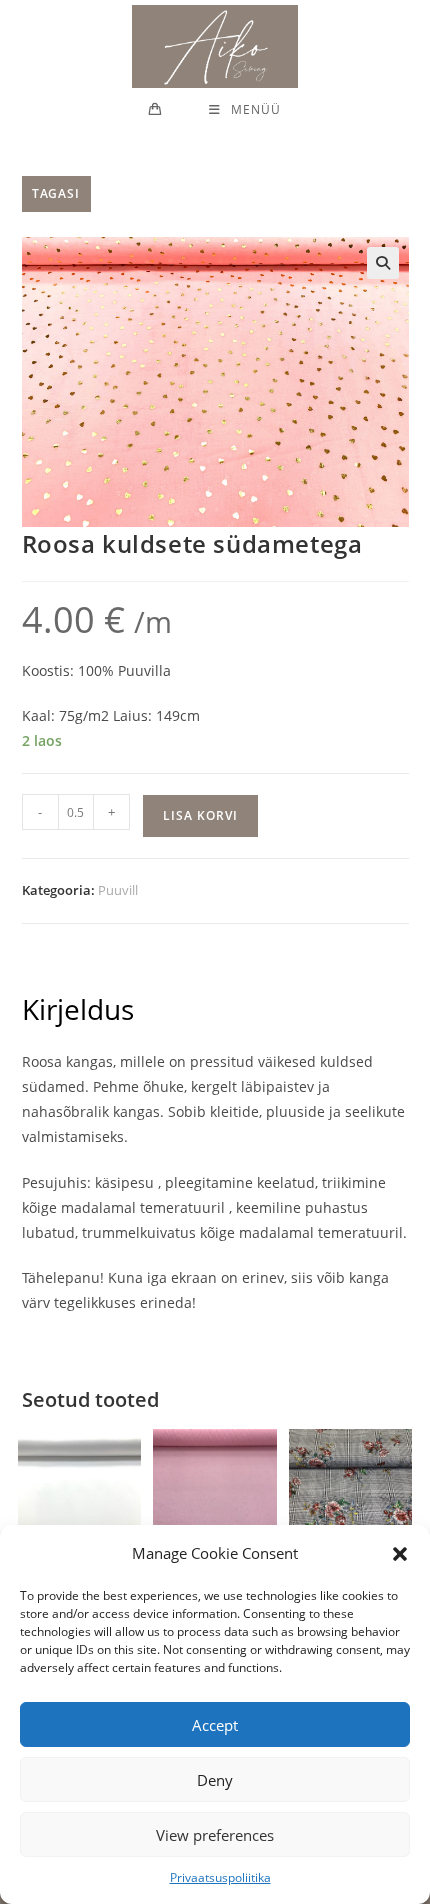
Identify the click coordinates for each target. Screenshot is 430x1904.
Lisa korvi (200, 815)
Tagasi (56, 193)
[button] (400, 1554)
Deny (215, 1780)
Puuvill (118, 890)
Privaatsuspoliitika (220, 1877)
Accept (215, 1725)
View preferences (215, 1835)
